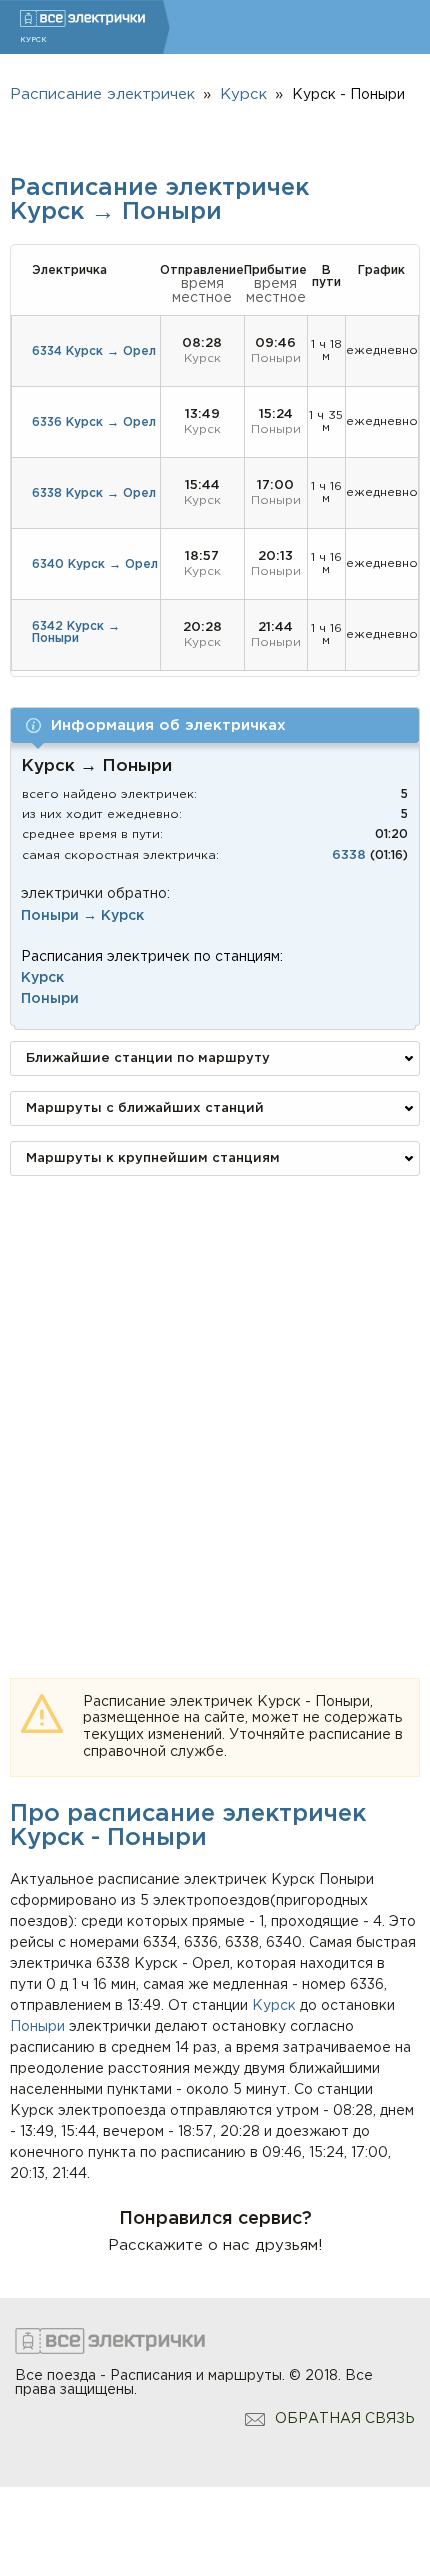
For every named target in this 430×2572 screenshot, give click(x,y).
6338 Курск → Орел (94, 493)
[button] (215, 725)
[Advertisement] (215, 1406)
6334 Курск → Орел (94, 351)
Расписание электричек (102, 94)
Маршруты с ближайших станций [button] (145, 1108)
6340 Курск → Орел (95, 564)
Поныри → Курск (82, 916)
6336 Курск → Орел (94, 422)
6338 (349, 855)
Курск (274, 2006)
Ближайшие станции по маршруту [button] (148, 1058)
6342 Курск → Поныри (76, 632)
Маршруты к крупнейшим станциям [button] (153, 1158)
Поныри (37, 2027)
